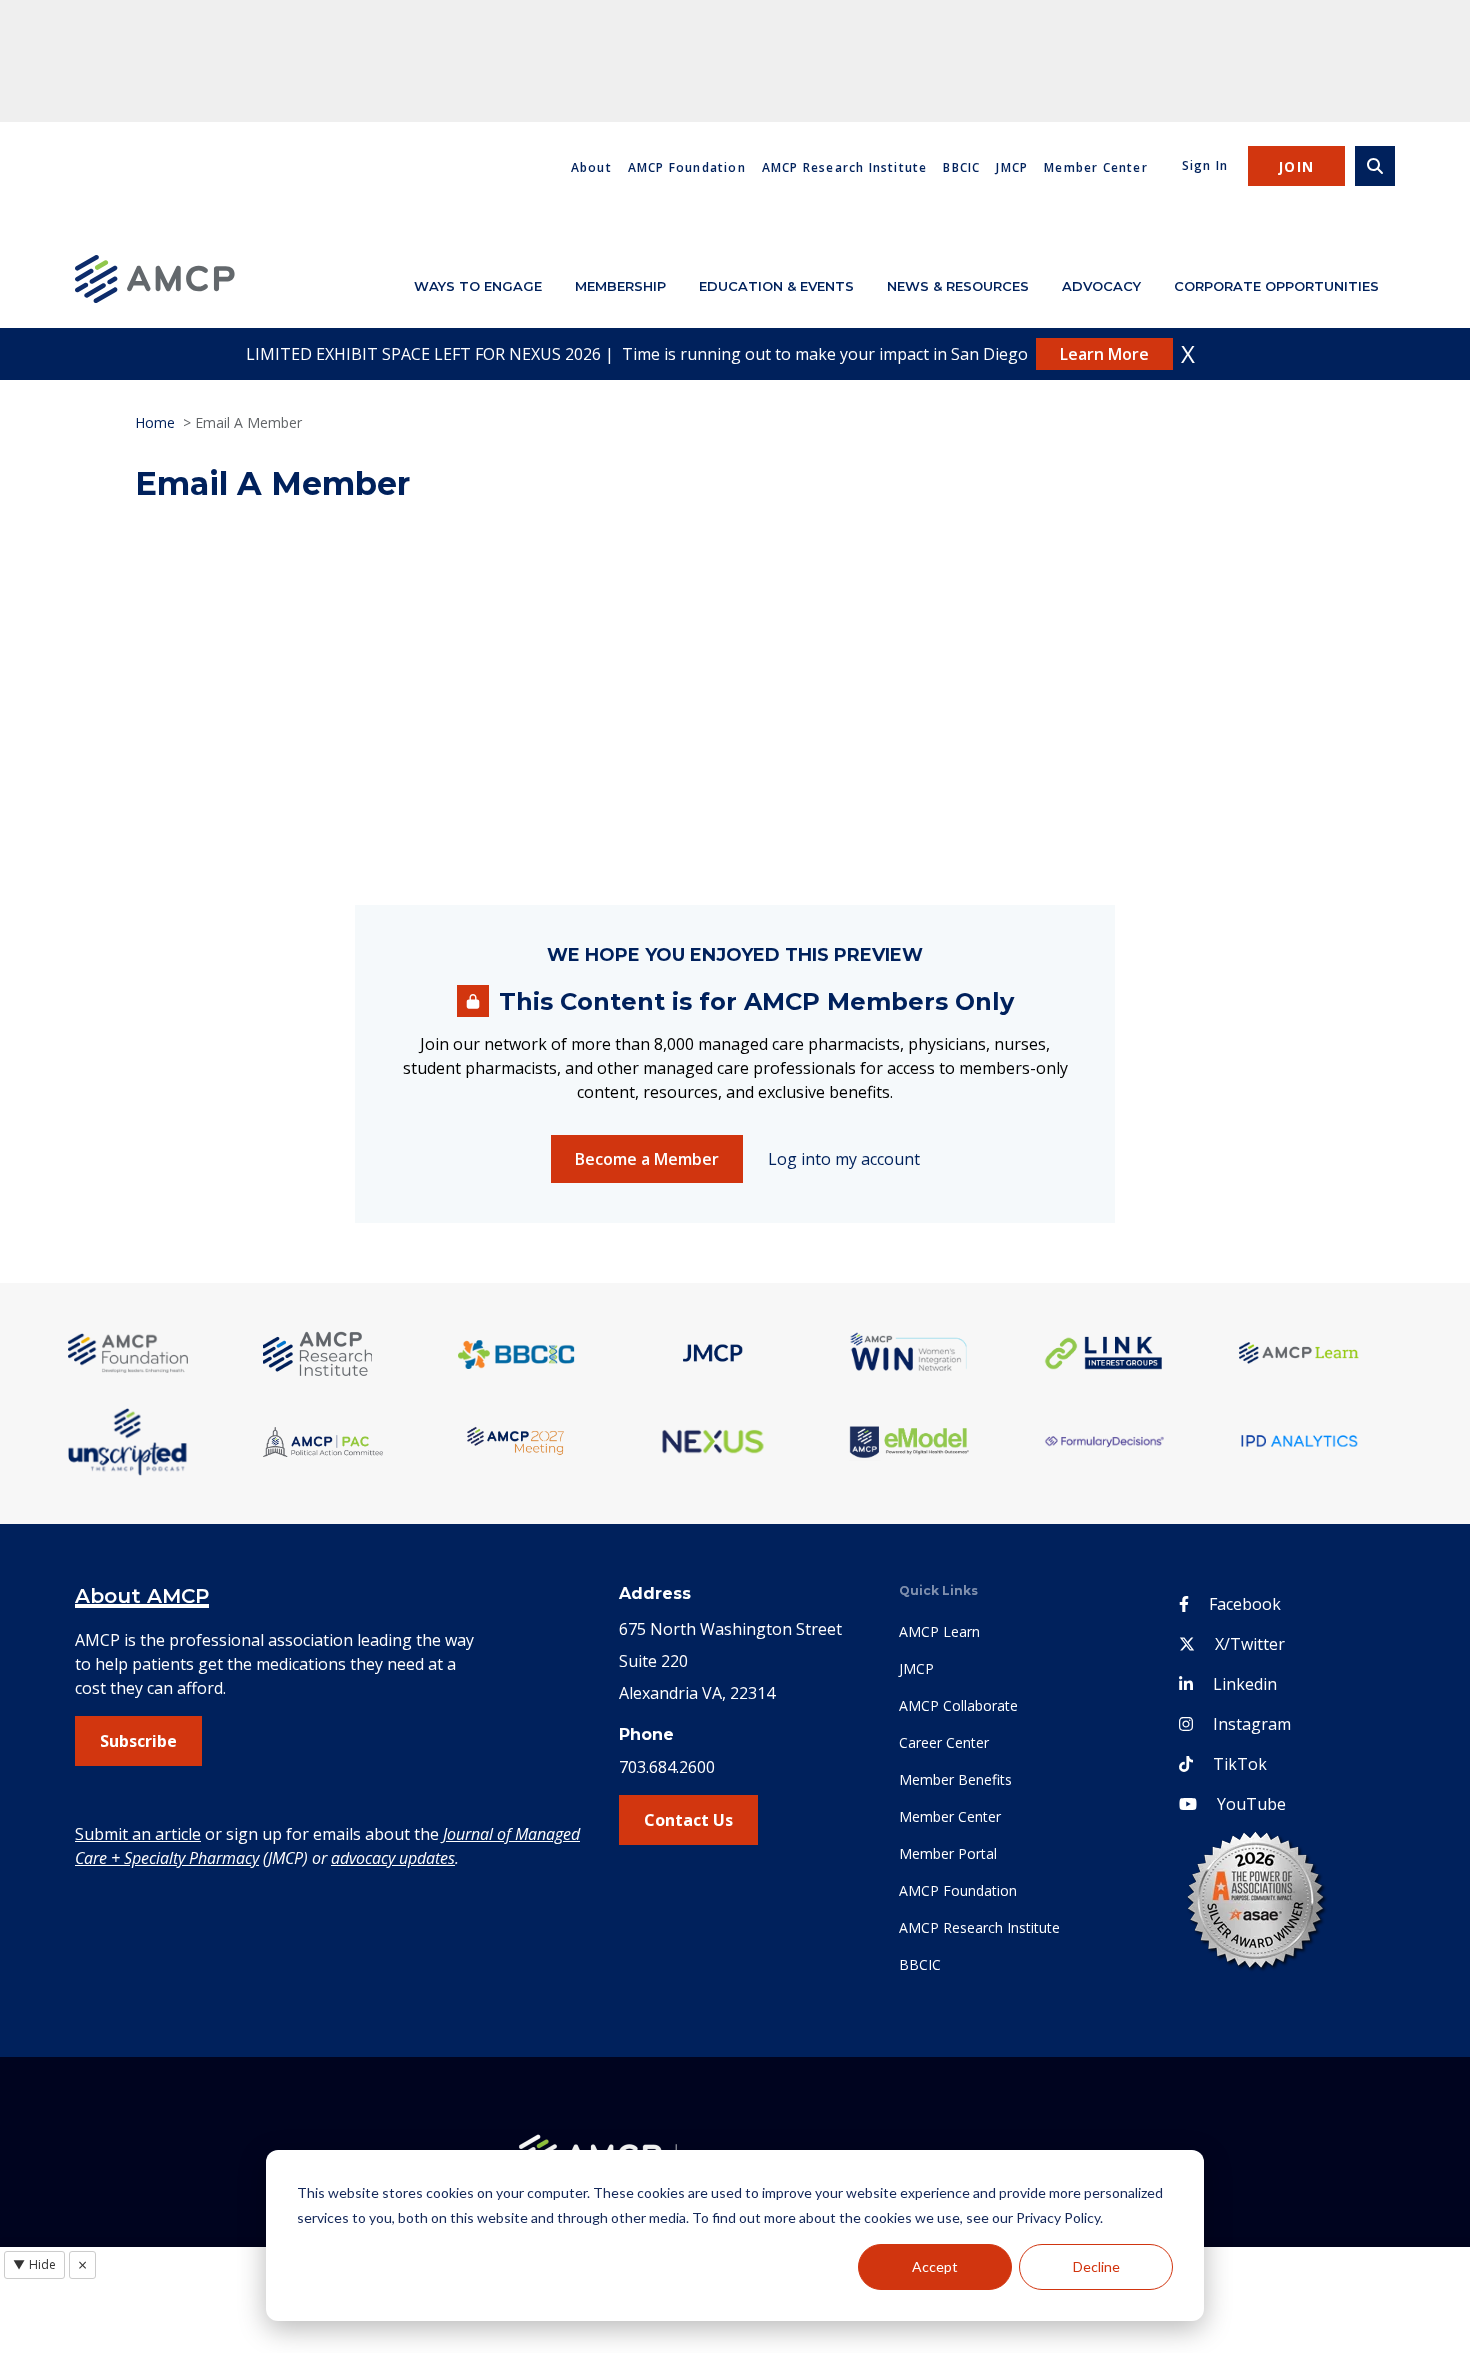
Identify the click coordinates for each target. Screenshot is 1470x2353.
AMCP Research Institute (845, 167)
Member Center (1096, 167)
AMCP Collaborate (958, 1705)
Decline (1096, 2266)
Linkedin (1245, 1684)
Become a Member (647, 1159)
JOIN (1296, 166)
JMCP (1012, 167)
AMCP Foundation (687, 167)
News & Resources (958, 286)
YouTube (1251, 1804)
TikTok (1240, 1764)
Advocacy (1101, 286)
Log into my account (844, 1159)
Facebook (1245, 1604)
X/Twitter (1250, 1644)
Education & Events (776, 286)
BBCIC (961, 167)
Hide (34, 2264)
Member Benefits (955, 1779)
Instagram (1252, 1724)
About (591, 167)
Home (155, 422)
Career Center (944, 1742)
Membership (620, 286)
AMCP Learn (939, 1631)
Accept (935, 2266)
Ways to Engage (478, 286)
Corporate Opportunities (1276, 286)
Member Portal (948, 1853)
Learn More (1104, 354)
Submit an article (138, 1834)
